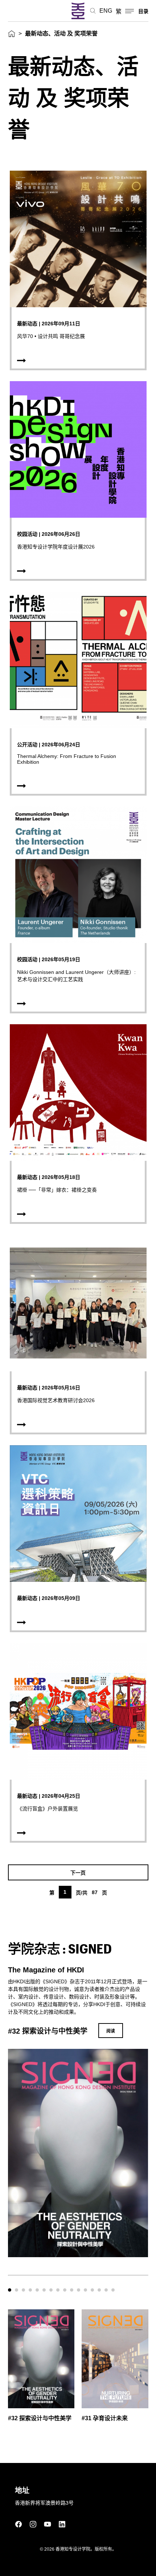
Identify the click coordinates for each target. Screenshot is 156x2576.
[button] (10, 2290)
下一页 (78, 1873)
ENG (106, 11)
